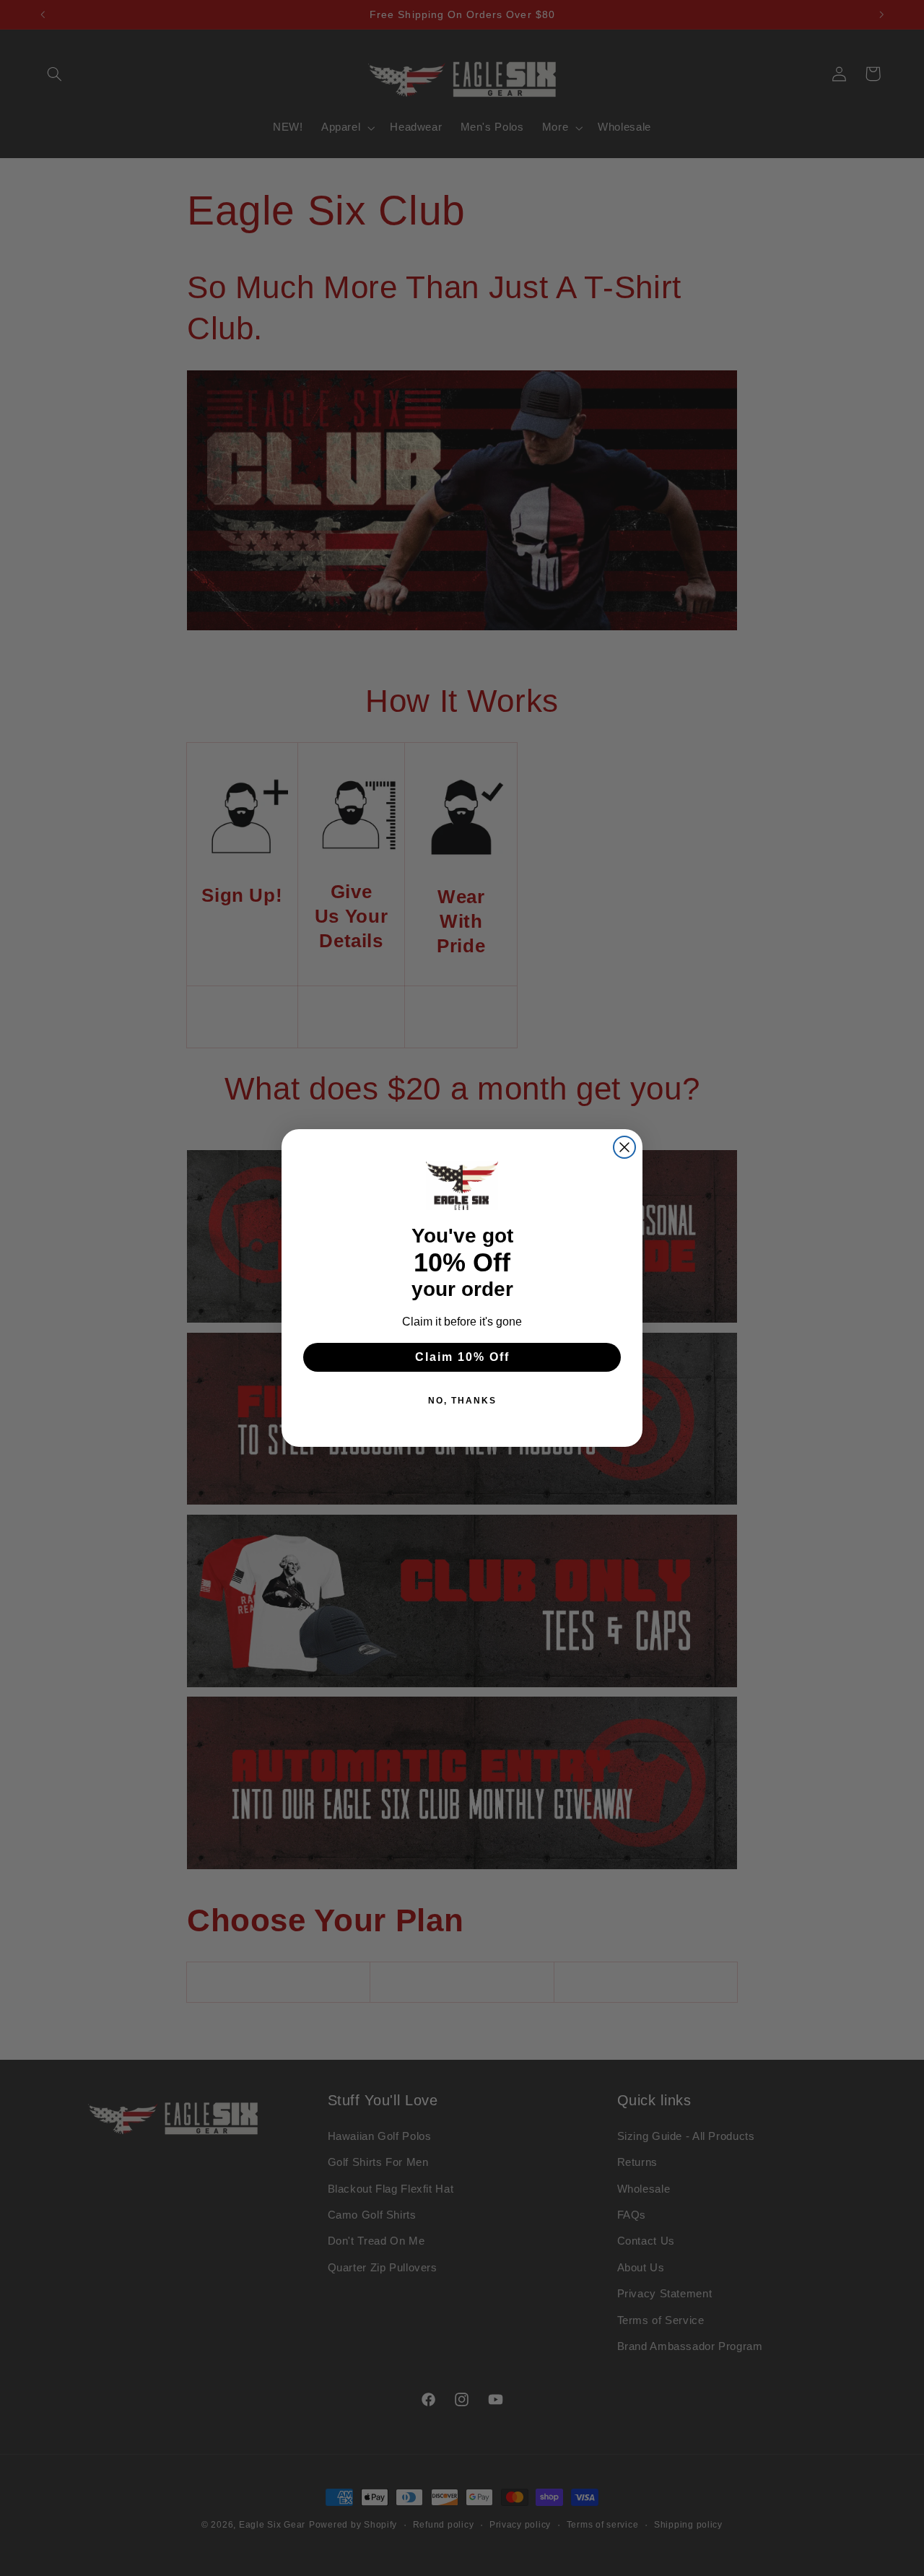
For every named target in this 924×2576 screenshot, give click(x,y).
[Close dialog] (624, 1147)
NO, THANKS (462, 1401)
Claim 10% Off (462, 1357)
